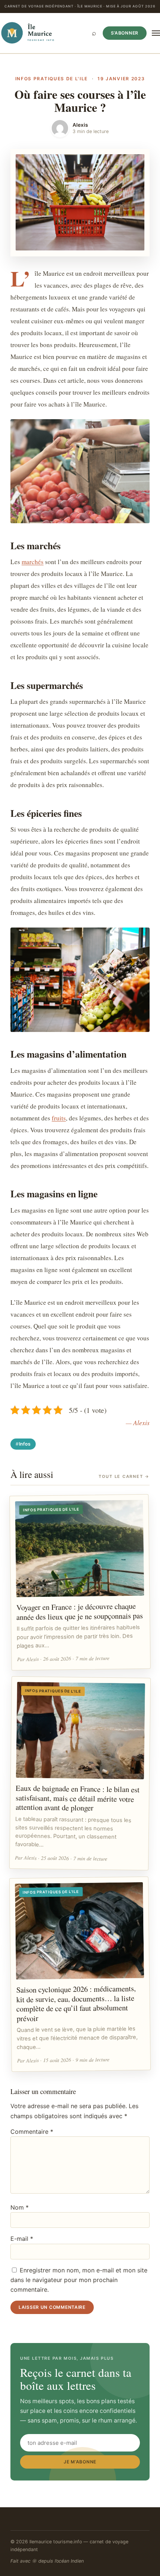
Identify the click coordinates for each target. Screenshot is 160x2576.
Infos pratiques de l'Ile (52, 79)
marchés (33, 562)
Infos (25, 1444)
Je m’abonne (80, 2462)
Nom (20, 2207)
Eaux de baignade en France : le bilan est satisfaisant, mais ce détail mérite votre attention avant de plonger (78, 1798)
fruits (59, 1118)
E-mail (22, 2239)
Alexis (80, 125)
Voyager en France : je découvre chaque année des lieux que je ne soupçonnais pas (80, 1612)
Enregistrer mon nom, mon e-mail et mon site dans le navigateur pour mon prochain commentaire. (79, 2280)
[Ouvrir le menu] (156, 33)
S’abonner (125, 33)
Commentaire (32, 2132)
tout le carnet (124, 1476)
